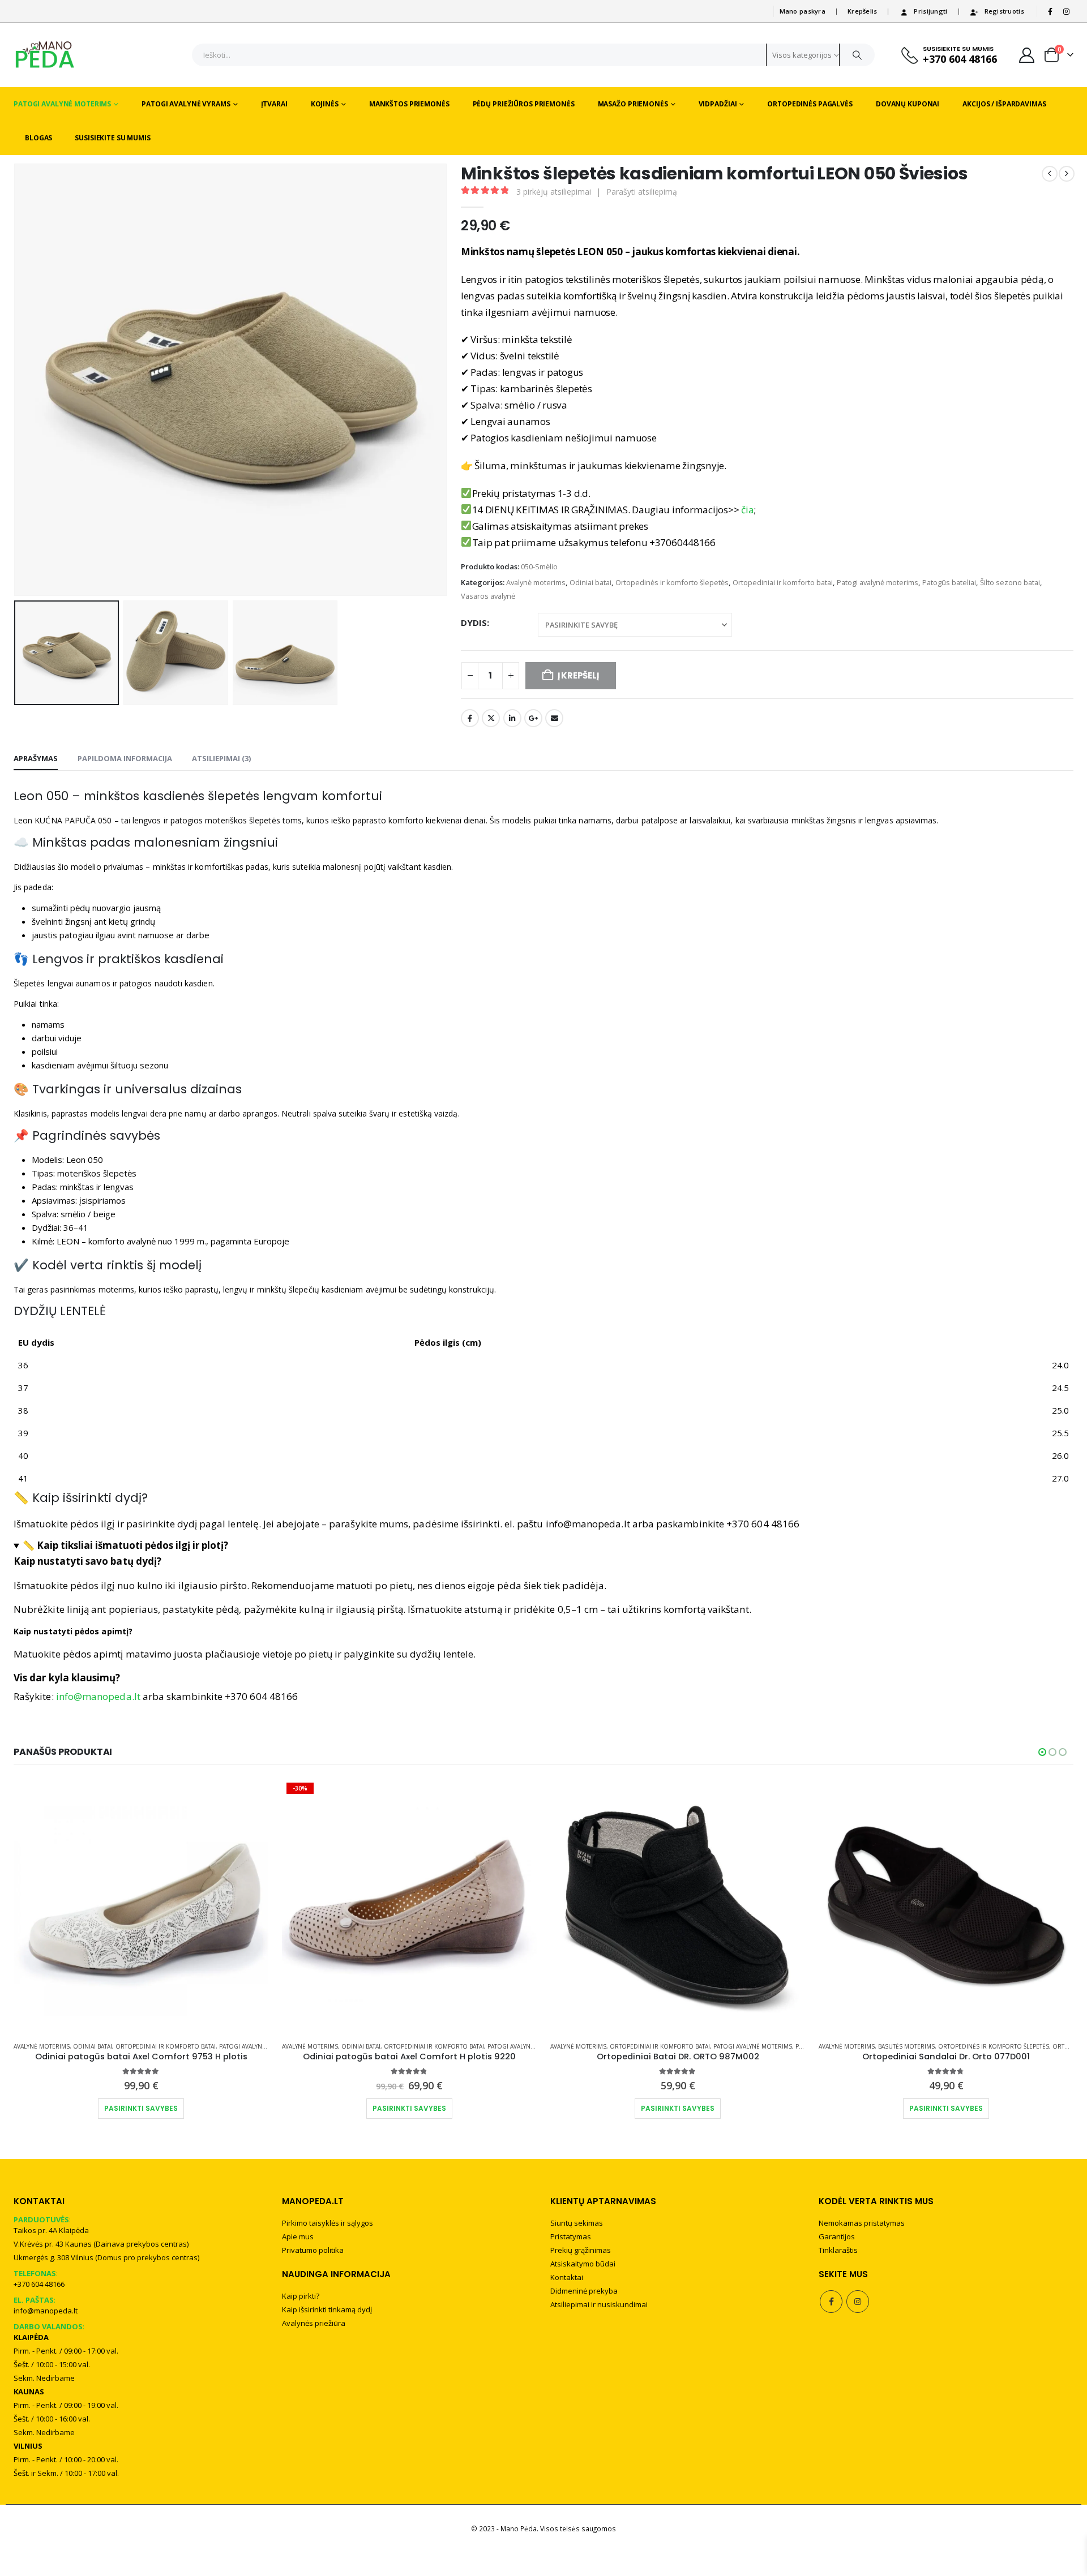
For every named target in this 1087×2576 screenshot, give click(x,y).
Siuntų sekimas (577, 2223)
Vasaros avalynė (488, 596)
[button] (16, 380)
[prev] (1050, 174)
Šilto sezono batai (1010, 582)
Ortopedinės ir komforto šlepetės (672, 582)
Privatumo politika (313, 2250)
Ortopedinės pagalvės (810, 104)
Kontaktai (567, 2277)
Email (554, 718)
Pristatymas (571, 2236)
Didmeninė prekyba (584, 2291)
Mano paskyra (803, 11)
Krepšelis (862, 11)
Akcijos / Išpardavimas (1004, 104)
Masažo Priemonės (633, 104)
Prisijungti (930, 11)
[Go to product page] (141, 1905)
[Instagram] (1066, 11)
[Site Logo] (45, 55)
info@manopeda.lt (98, 1696)
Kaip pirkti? (301, 2296)
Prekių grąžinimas (581, 2250)
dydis (474, 622)
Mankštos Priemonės (409, 104)
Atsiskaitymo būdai (583, 2264)
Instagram (858, 2302)
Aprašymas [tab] (36, 758)
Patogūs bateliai (949, 582)
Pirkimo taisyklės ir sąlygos (328, 2223)
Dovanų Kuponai (908, 104)
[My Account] (1027, 55)
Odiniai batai (590, 582)
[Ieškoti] (857, 55)
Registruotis (1004, 11)
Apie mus (298, 2236)
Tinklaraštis (838, 2250)
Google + (533, 718)
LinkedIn (512, 718)
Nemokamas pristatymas (862, 2223)
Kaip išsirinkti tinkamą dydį (327, 2309)
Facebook (470, 718)
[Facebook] (1050, 11)
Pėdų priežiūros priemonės (524, 104)
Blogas (38, 138)
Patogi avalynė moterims (62, 104)
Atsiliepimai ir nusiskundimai (599, 2304)
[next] (1067, 174)
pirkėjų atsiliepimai (554, 192)
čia (747, 510)
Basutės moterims (906, 2046)
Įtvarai (274, 104)
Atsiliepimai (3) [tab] (221, 758)
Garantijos (837, 2236)
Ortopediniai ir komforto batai (783, 582)
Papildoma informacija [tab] (125, 758)
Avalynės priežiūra (314, 2323)
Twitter (491, 718)
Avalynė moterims (536, 582)
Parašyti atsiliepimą (642, 192)
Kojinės (325, 104)
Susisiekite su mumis (113, 138)
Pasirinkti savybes (141, 2108)
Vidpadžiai (718, 104)
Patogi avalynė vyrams (186, 104)
